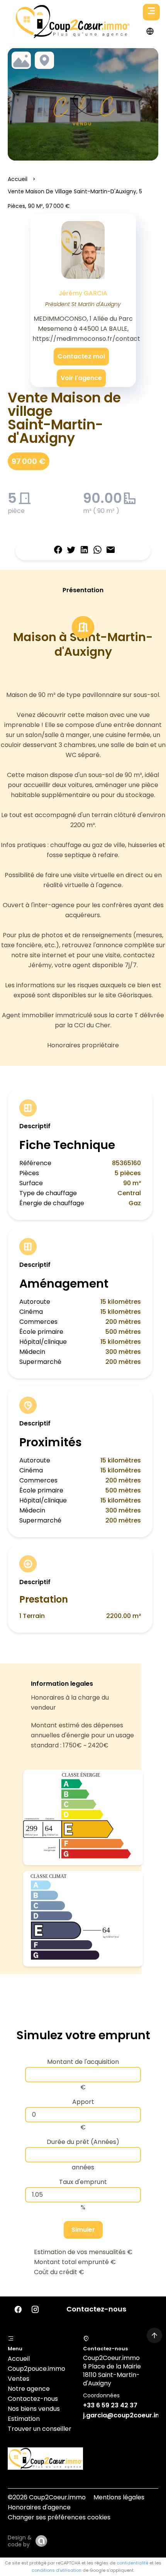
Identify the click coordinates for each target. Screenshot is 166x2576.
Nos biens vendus (34, 2409)
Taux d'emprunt (83, 2182)
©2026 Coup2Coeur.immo (47, 2497)
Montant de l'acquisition (83, 2062)
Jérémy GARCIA (83, 293)
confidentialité (132, 2563)
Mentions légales (119, 2497)
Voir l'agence (81, 378)
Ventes (19, 2379)
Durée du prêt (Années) (83, 2142)
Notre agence (29, 2389)
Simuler (83, 2230)
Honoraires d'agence (39, 2507)
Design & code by (20, 2541)
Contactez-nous (33, 2399)
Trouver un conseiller (40, 2429)
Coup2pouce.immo (36, 2369)
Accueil (18, 179)
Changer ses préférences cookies (59, 2517)
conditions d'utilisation (57, 2570)
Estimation (24, 2419)
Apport (83, 2102)
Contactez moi (81, 356)
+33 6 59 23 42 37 (110, 2405)
